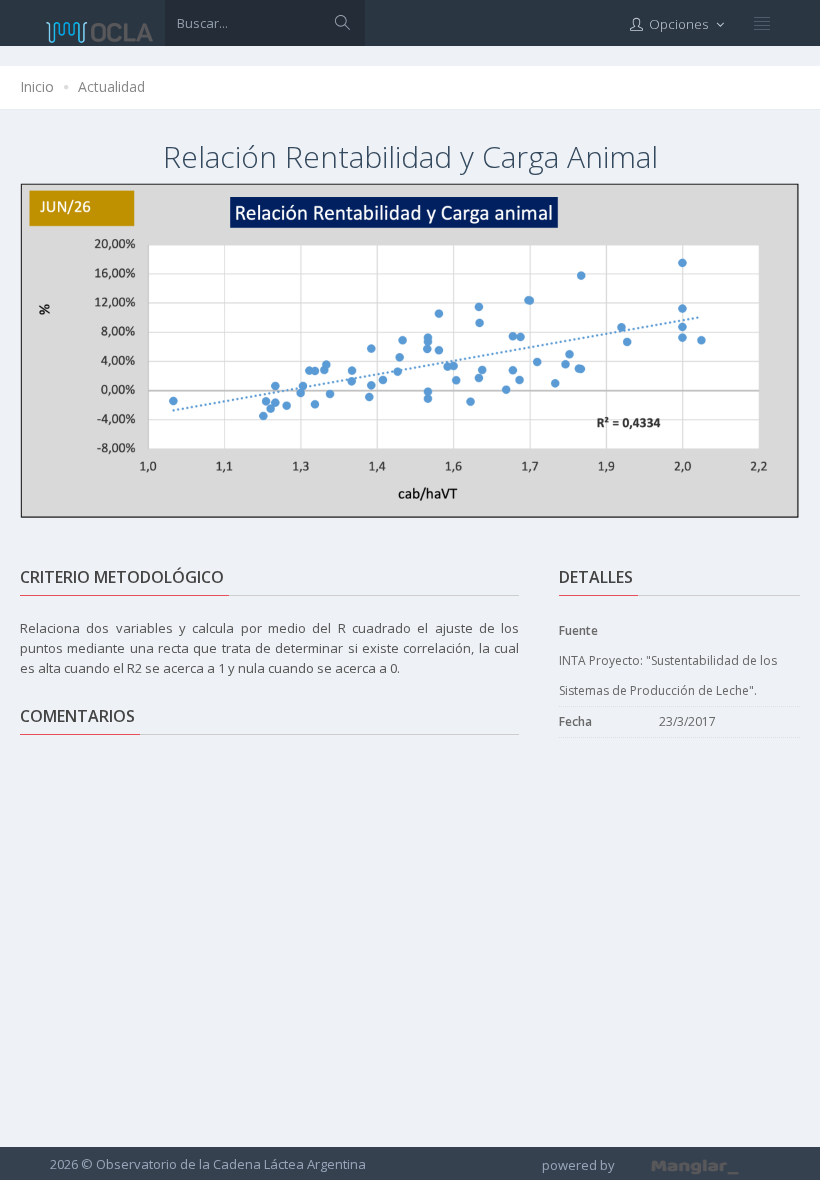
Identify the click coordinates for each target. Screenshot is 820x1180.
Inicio (37, 86)
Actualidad (111, 86)
